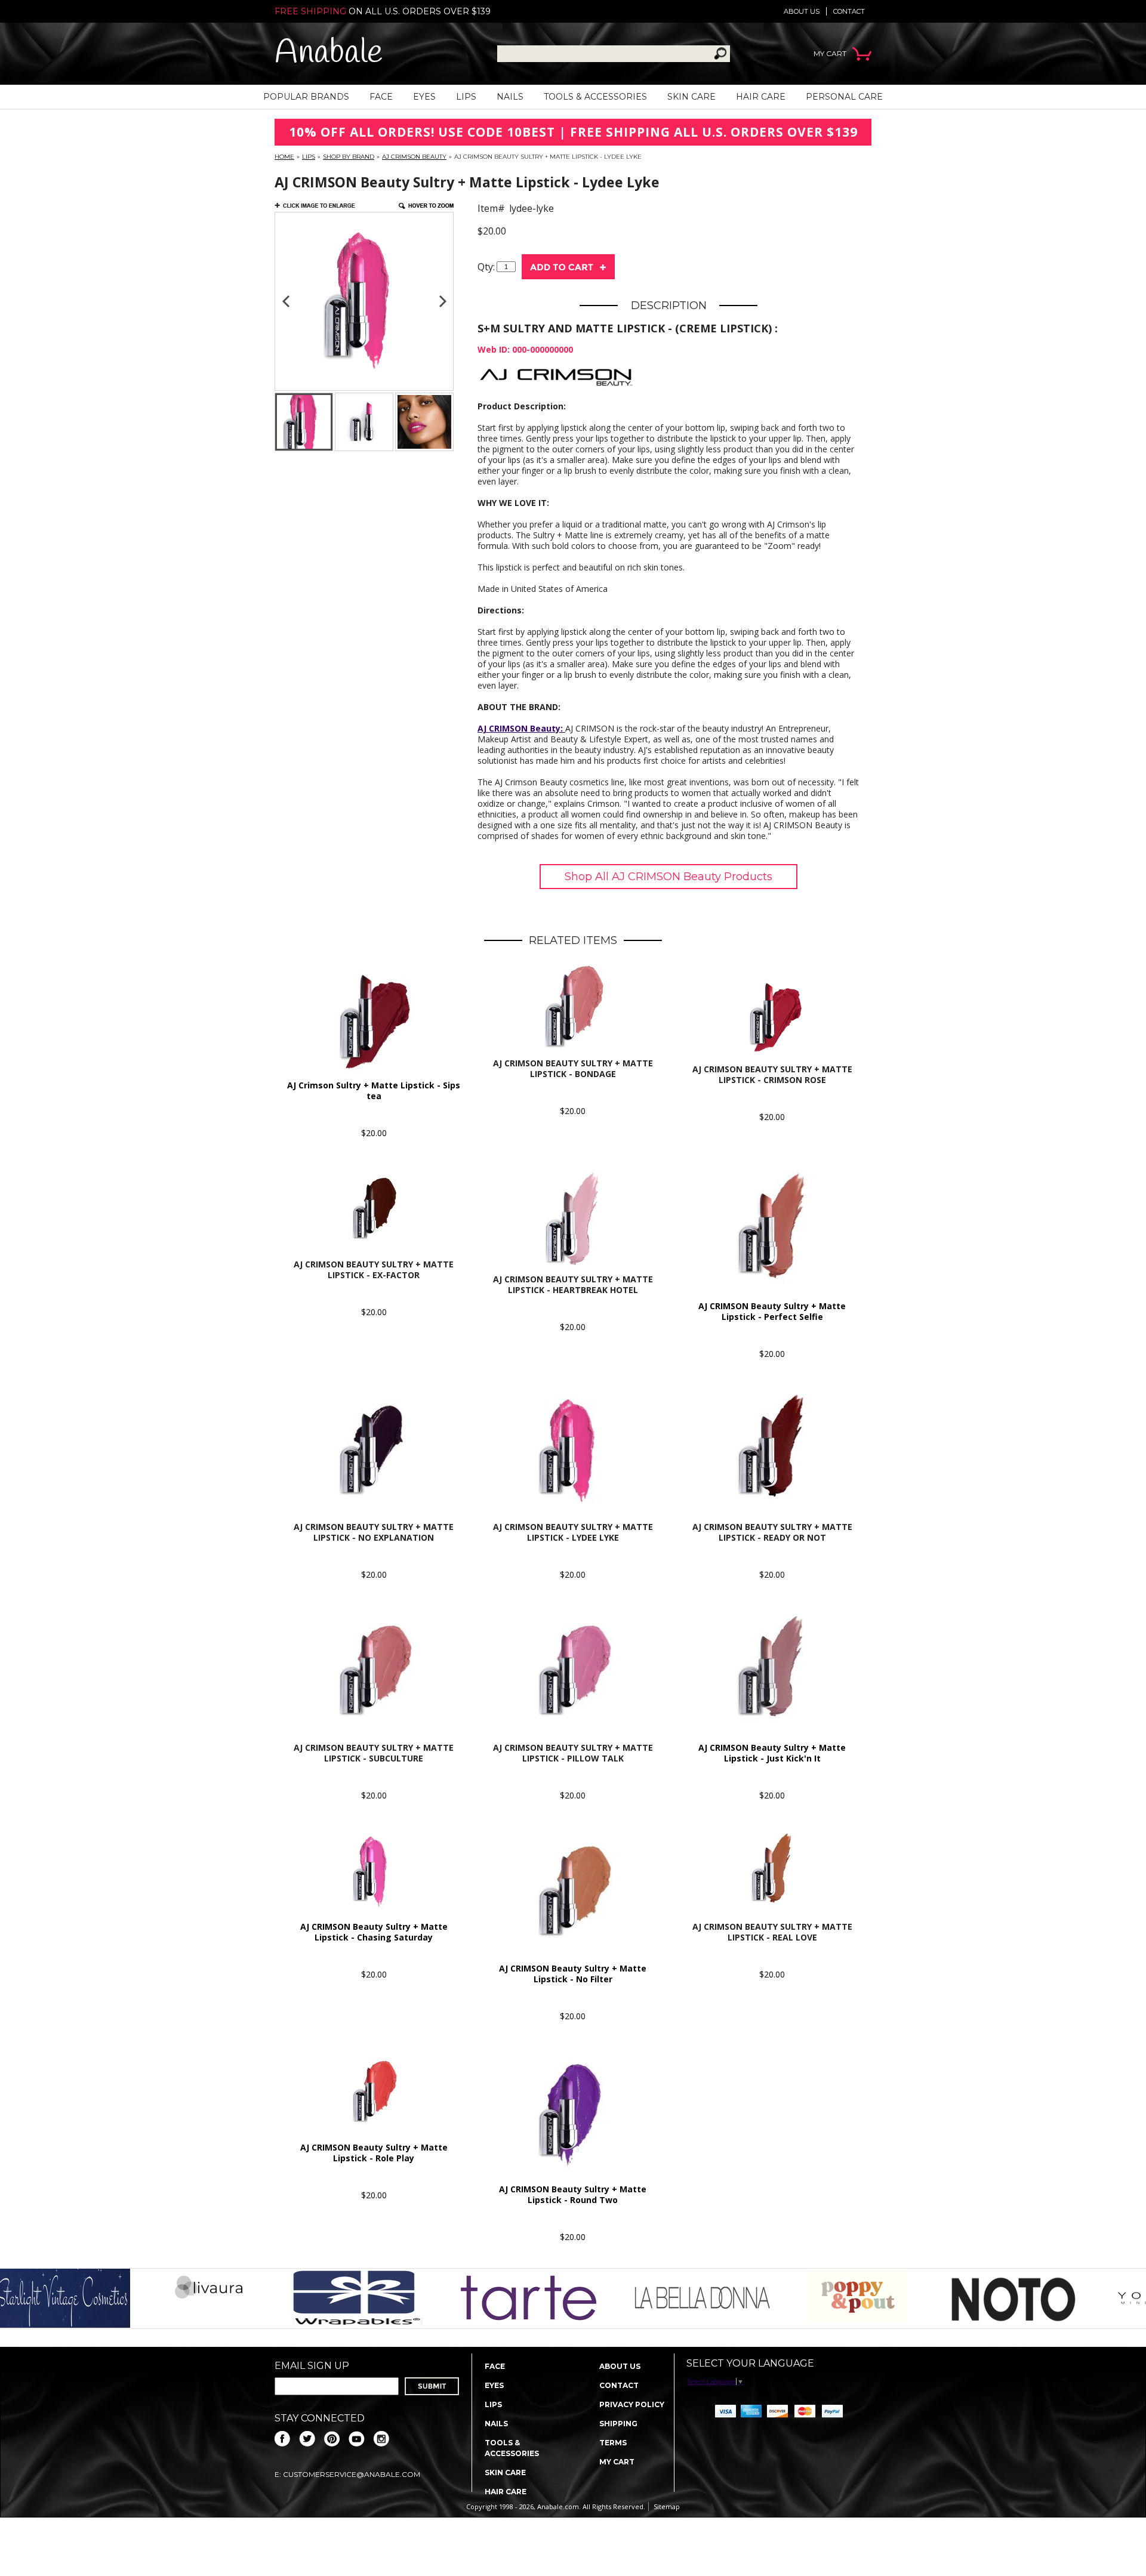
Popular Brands (306, 97)
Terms (613, 2443)
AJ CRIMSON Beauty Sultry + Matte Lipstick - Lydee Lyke (573, 1532)
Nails (510, 97)
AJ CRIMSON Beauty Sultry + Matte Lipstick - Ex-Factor (374, 1270)
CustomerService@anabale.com (352, 2474)
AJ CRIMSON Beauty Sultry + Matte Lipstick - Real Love (772, 1932)
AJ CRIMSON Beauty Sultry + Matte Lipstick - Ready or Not (772, 1532)
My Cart (617, 2462)
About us (802, 11)
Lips (466, 97)
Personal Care (844, 97)
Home (284, 157)
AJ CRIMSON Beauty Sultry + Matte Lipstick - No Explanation (374, 1532)
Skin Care (691, 97)
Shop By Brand (349, 157)
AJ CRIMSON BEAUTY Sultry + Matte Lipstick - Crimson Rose (772, 1074)
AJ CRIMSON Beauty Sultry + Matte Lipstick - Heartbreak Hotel (573, 1284)
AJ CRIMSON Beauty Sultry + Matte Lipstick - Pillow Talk (573, 1753)
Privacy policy (632, 2404)
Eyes (424, 97)
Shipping (618, 2424)
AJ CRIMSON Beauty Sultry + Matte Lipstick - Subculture (374, 1753)
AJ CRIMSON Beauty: (521, 728)
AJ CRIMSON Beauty (414, 157)
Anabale (329, 53)
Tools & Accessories (595, 97)
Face (381, 97)
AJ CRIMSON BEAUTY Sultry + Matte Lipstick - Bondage (573, 1068)
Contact (849, 11)
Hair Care (761, 97)
